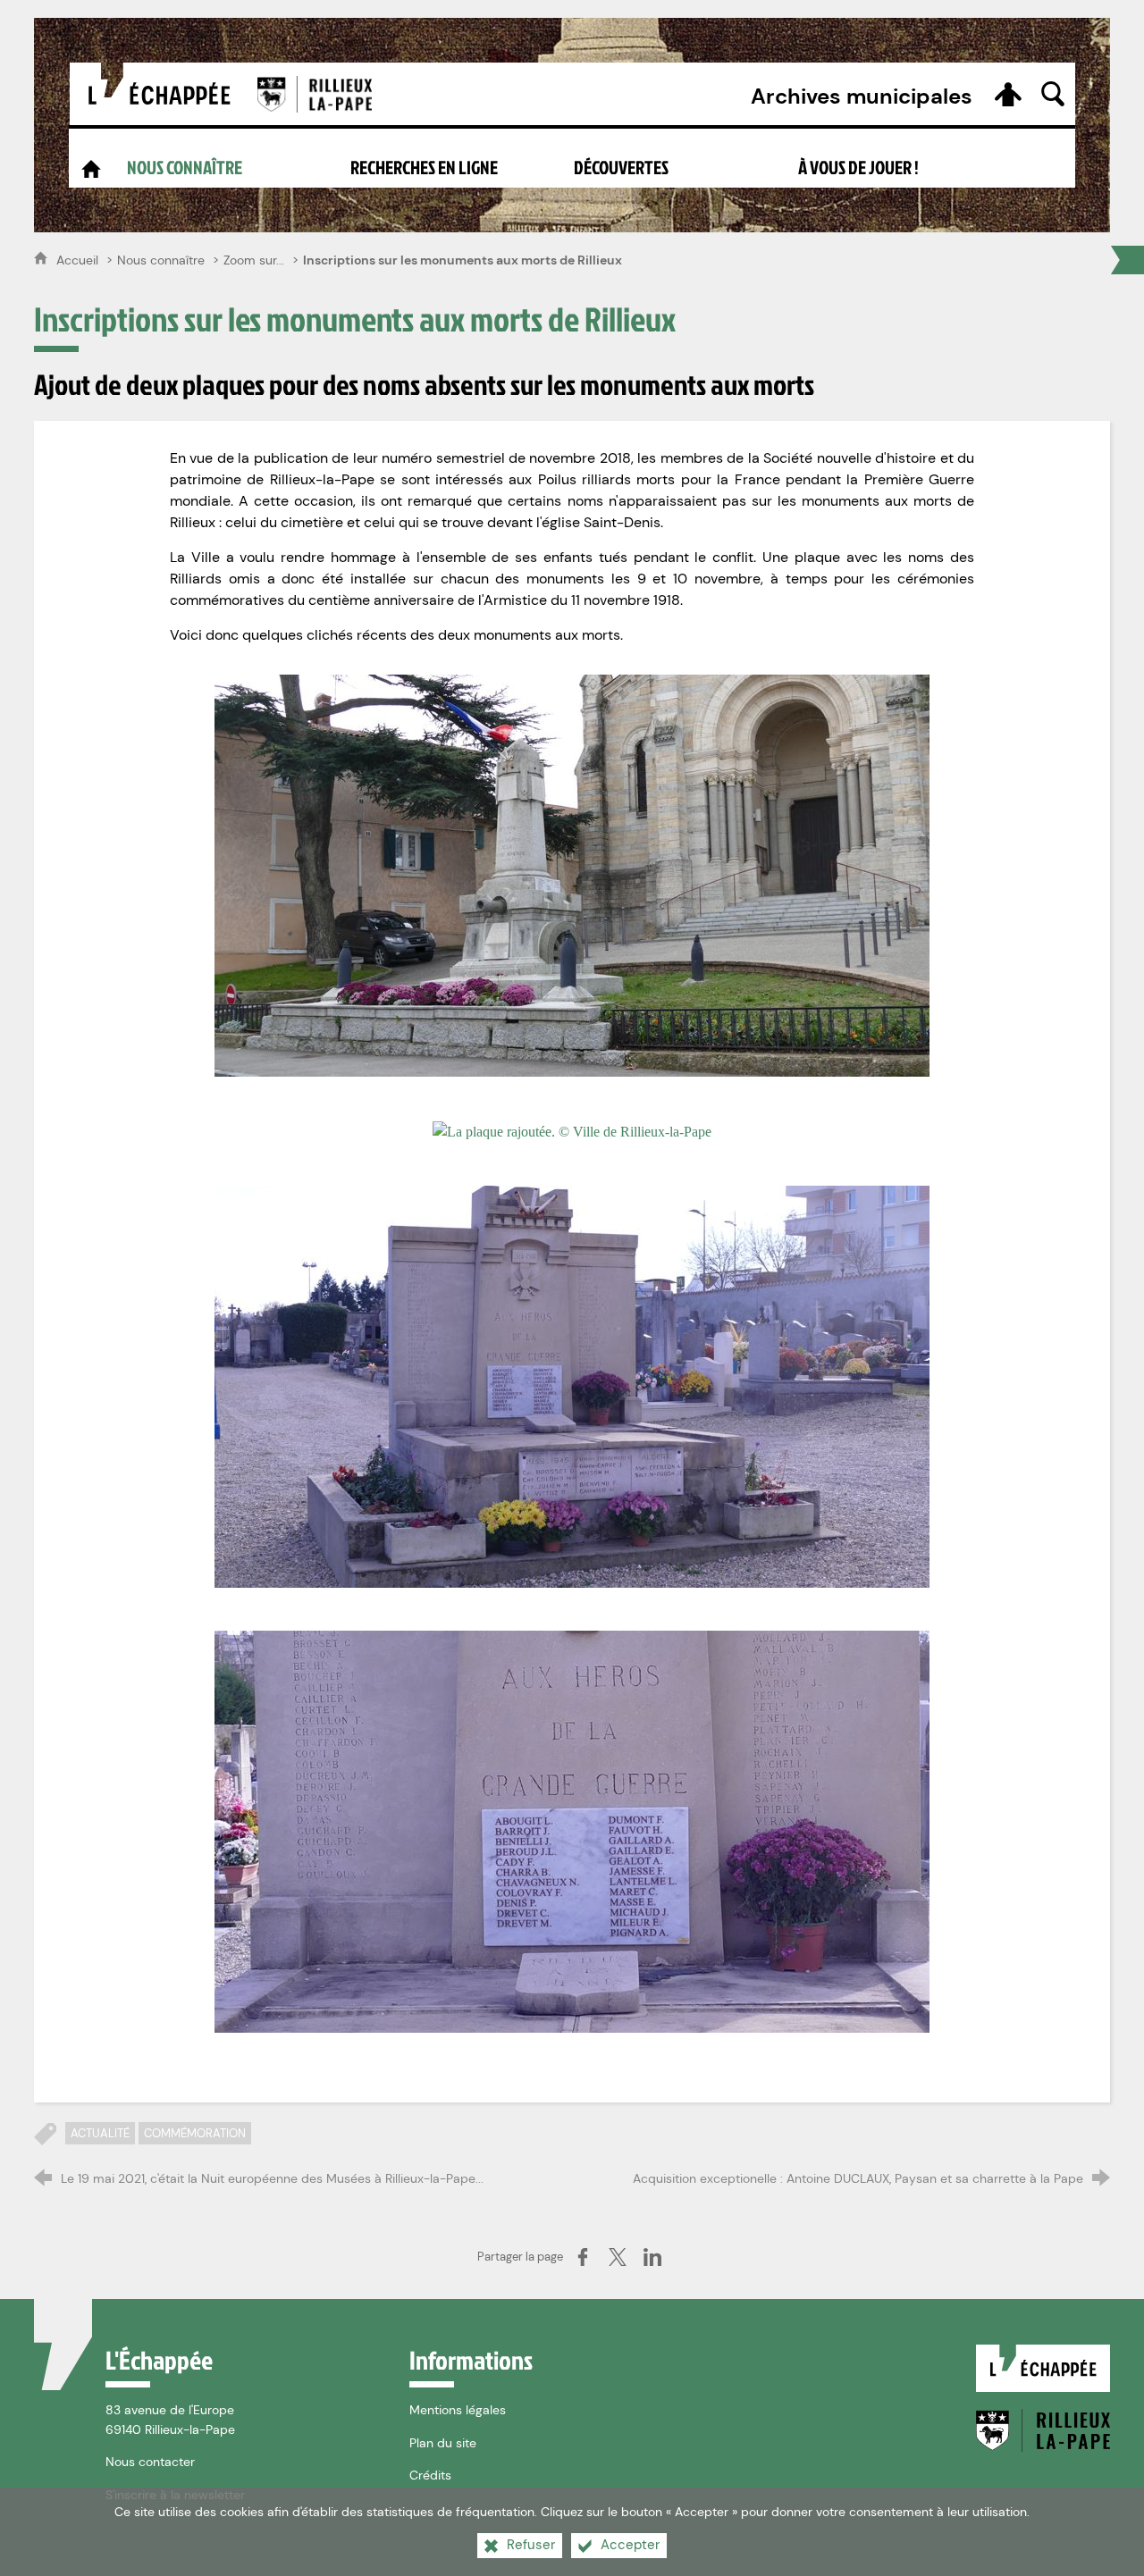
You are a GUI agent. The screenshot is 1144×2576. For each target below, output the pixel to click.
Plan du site (443, 2443)
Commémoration (195, 2133)
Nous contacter (150, 2462)
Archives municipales (862, 96)
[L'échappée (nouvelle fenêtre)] (158, 94)
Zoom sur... (254, 260)
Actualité (100, 2133)
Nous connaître (161, 260)
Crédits (430, 2475)
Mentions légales (458, 2410)
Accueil (79, 260)
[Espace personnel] (1008, 94)
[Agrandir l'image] (572, 125)
